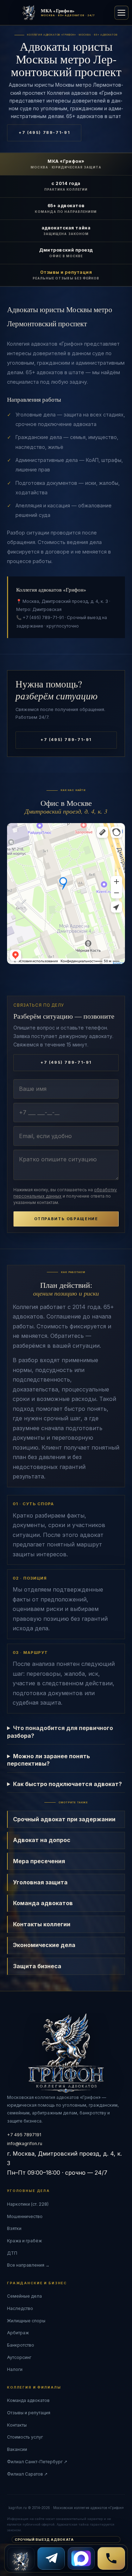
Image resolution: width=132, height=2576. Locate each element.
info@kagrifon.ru (25, 2143)
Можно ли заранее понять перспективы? (49, 1760)
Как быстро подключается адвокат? (67, 1784)
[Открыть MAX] (81, 2558)
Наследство (20, 2308)
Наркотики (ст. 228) (28, 2204)
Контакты (17, 2425)
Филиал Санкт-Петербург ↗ (37, 2462)
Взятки (14, 2228)
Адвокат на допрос (42, 1840)
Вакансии (17, 2449)
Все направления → (28, 2265)
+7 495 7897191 (24, 2135)
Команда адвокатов (43, 1903)
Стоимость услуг (25, 2437)
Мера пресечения (39, 1861)
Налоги (15, 2369)
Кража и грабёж (24, 2241)
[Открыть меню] (121, 13)
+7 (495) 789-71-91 (44, 133)
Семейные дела (24, 2296)
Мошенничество (25, 2216)
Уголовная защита (40, 1882)
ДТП (12, 2253)
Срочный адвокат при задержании (64, 1819)
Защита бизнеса (37, 1966)
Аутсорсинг (19, 2357)
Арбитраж (18, 2333)
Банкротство (21, 2345)
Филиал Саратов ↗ (27, 2474)
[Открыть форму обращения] (21, 2558)
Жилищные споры (26, 2321)
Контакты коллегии (42, 1924)
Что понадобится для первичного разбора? (60, 1732)
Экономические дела (44, 1945)
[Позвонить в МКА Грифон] (111, 2558)
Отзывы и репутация (29, 2413)
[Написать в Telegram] (51, 2558)
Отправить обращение (66, 1219)
